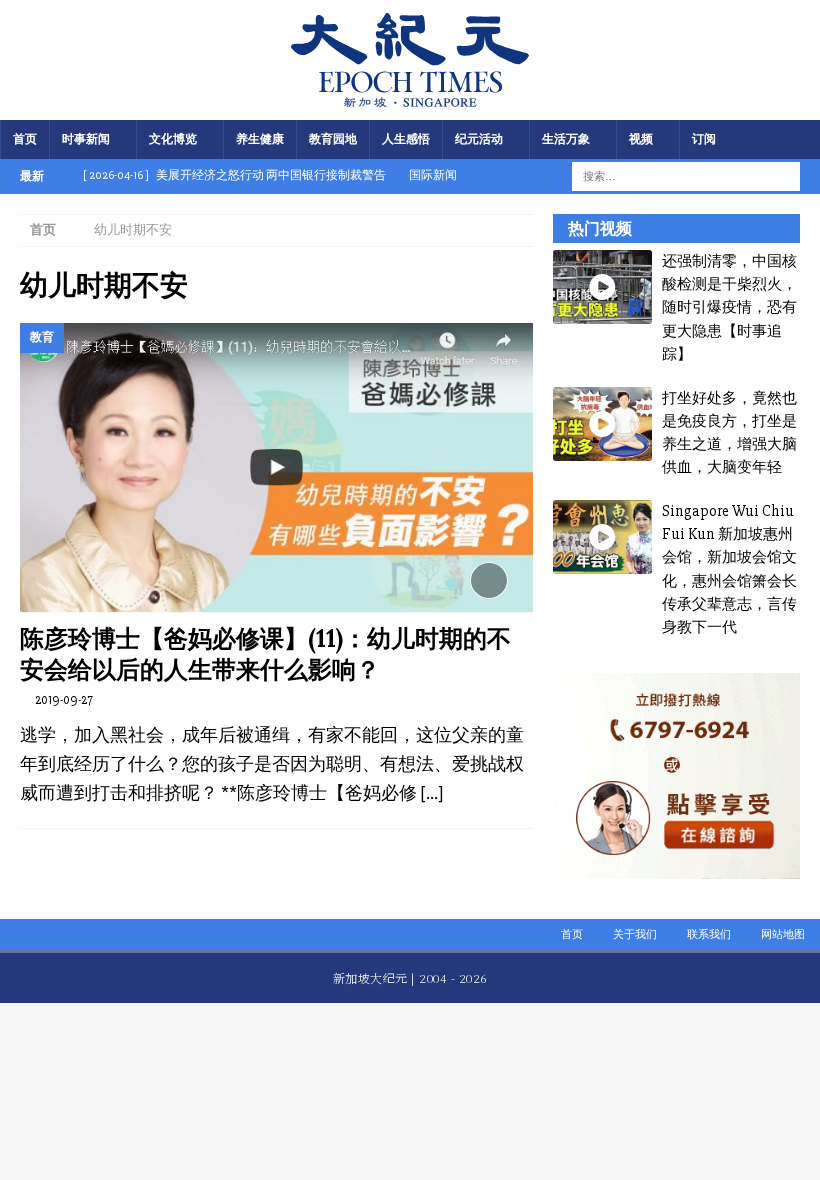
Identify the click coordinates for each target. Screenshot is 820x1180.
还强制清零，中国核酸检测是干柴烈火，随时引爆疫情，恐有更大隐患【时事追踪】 (729, 307)
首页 (25, 139)
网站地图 (783, 934)
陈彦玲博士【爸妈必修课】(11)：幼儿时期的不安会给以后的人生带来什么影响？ (265, 654)
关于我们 (635, 934)
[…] (431, 793)
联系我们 (709, 934)
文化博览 (173, 139)
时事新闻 (86, 139)
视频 (641, 139)
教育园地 (333, 139)
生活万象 (566, 139)
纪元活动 (479, 139)
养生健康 (260, 139)
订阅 (704, 139)
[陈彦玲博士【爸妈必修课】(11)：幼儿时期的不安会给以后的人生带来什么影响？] (276, 468)
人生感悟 (406, 139)
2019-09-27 (64, 700)
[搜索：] (673, 175)
